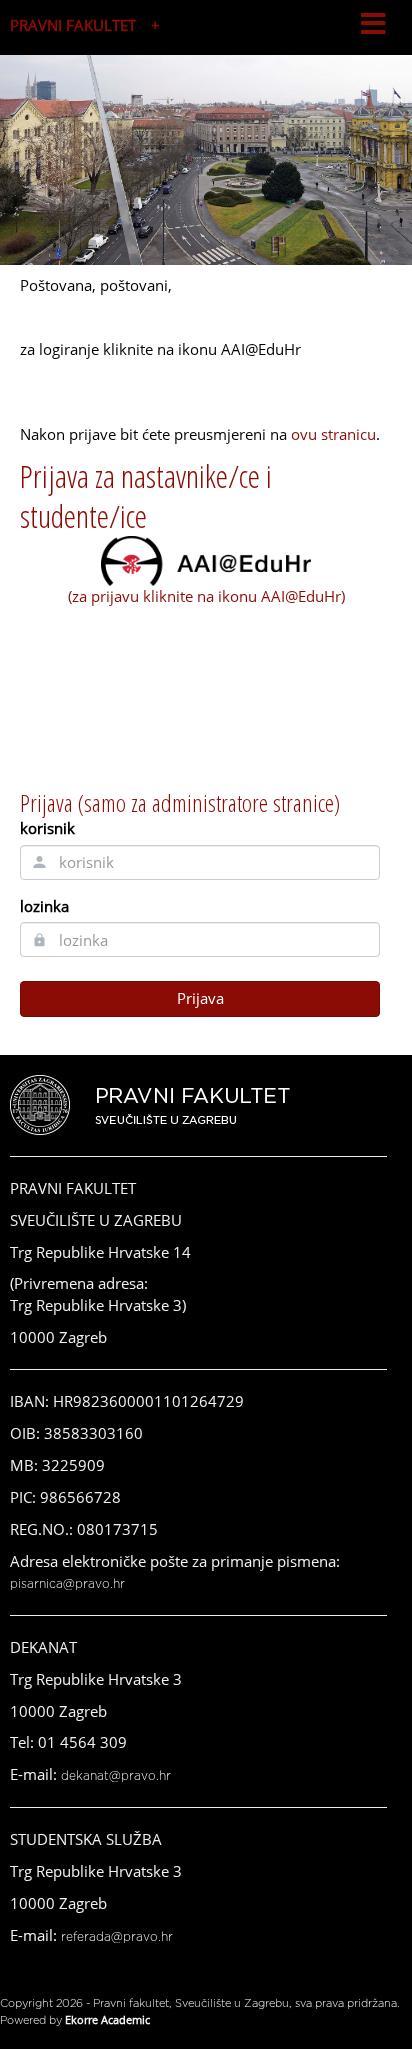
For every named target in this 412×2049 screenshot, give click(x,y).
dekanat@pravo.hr (116, 1776)
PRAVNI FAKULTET (73, 25)
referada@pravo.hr (117, 1937)
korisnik (47, 828)
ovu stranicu (333, 434)
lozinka (44, 906)
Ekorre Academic (107, 2019)
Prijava (200, 998)
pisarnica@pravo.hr (67, 1584)
